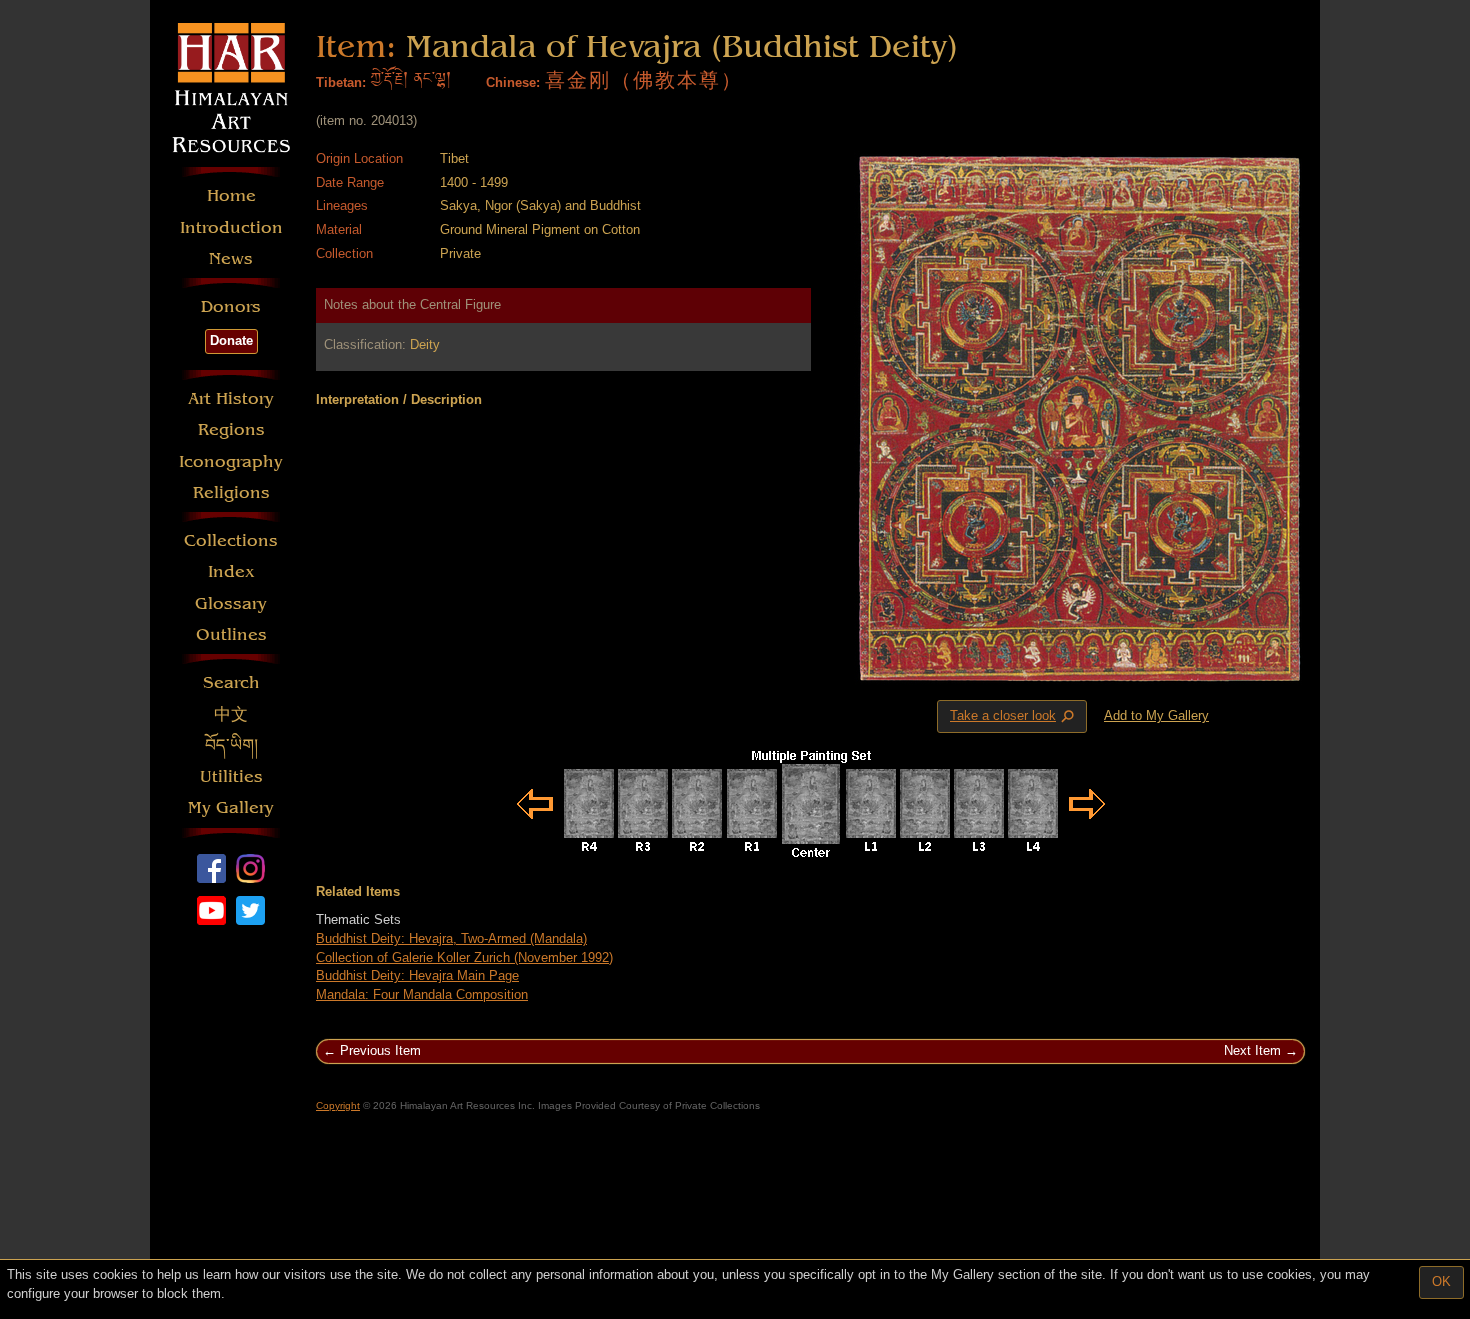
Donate (231, 340)
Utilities (231, 776)
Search (231, 682)
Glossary (231, 603)
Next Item (1252, 1050)
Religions (231, 492)
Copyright (338, 1105)
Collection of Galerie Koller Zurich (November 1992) (464, 957)
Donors (231, 306)
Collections (231, 540)
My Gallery (231, 807)
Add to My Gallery (1156, 715)
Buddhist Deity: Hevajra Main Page (417, 975)
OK (1441, 1281)
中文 (231, 714)
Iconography (231, 461)
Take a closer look (1014, 717)
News (231, 258)
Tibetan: (341, 82)
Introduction (231, 227)
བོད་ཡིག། (231, 745)
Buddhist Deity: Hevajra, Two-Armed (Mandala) (451, 938)
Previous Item (380, 1050)
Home (231, 195)
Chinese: (513, 82)
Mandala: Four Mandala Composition (422, 994)
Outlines (231, 634)
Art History (231, 398)
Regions (231, 429)
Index (231, 571)
